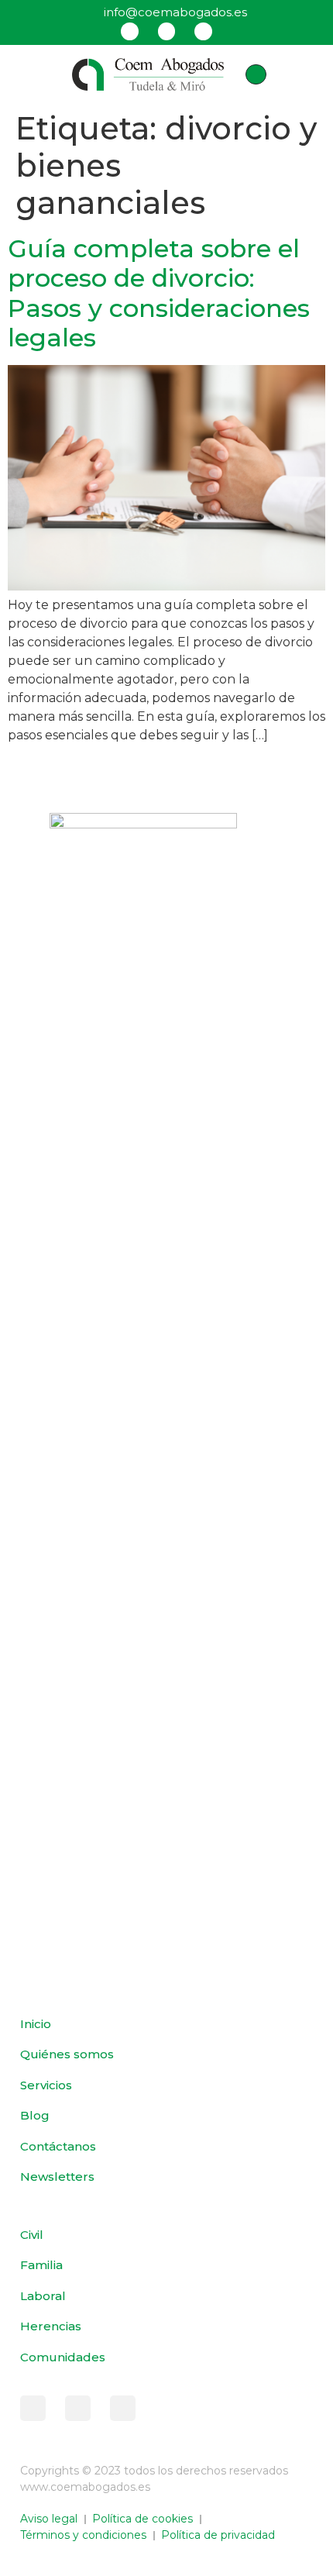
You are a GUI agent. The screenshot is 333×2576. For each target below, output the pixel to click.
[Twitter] (166, 31)
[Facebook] (129, 31)
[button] (34, 74)
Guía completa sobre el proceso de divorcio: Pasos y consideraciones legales (159, 293)
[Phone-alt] (256, 74)
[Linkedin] (203, 31)
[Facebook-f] (33, 2408)
